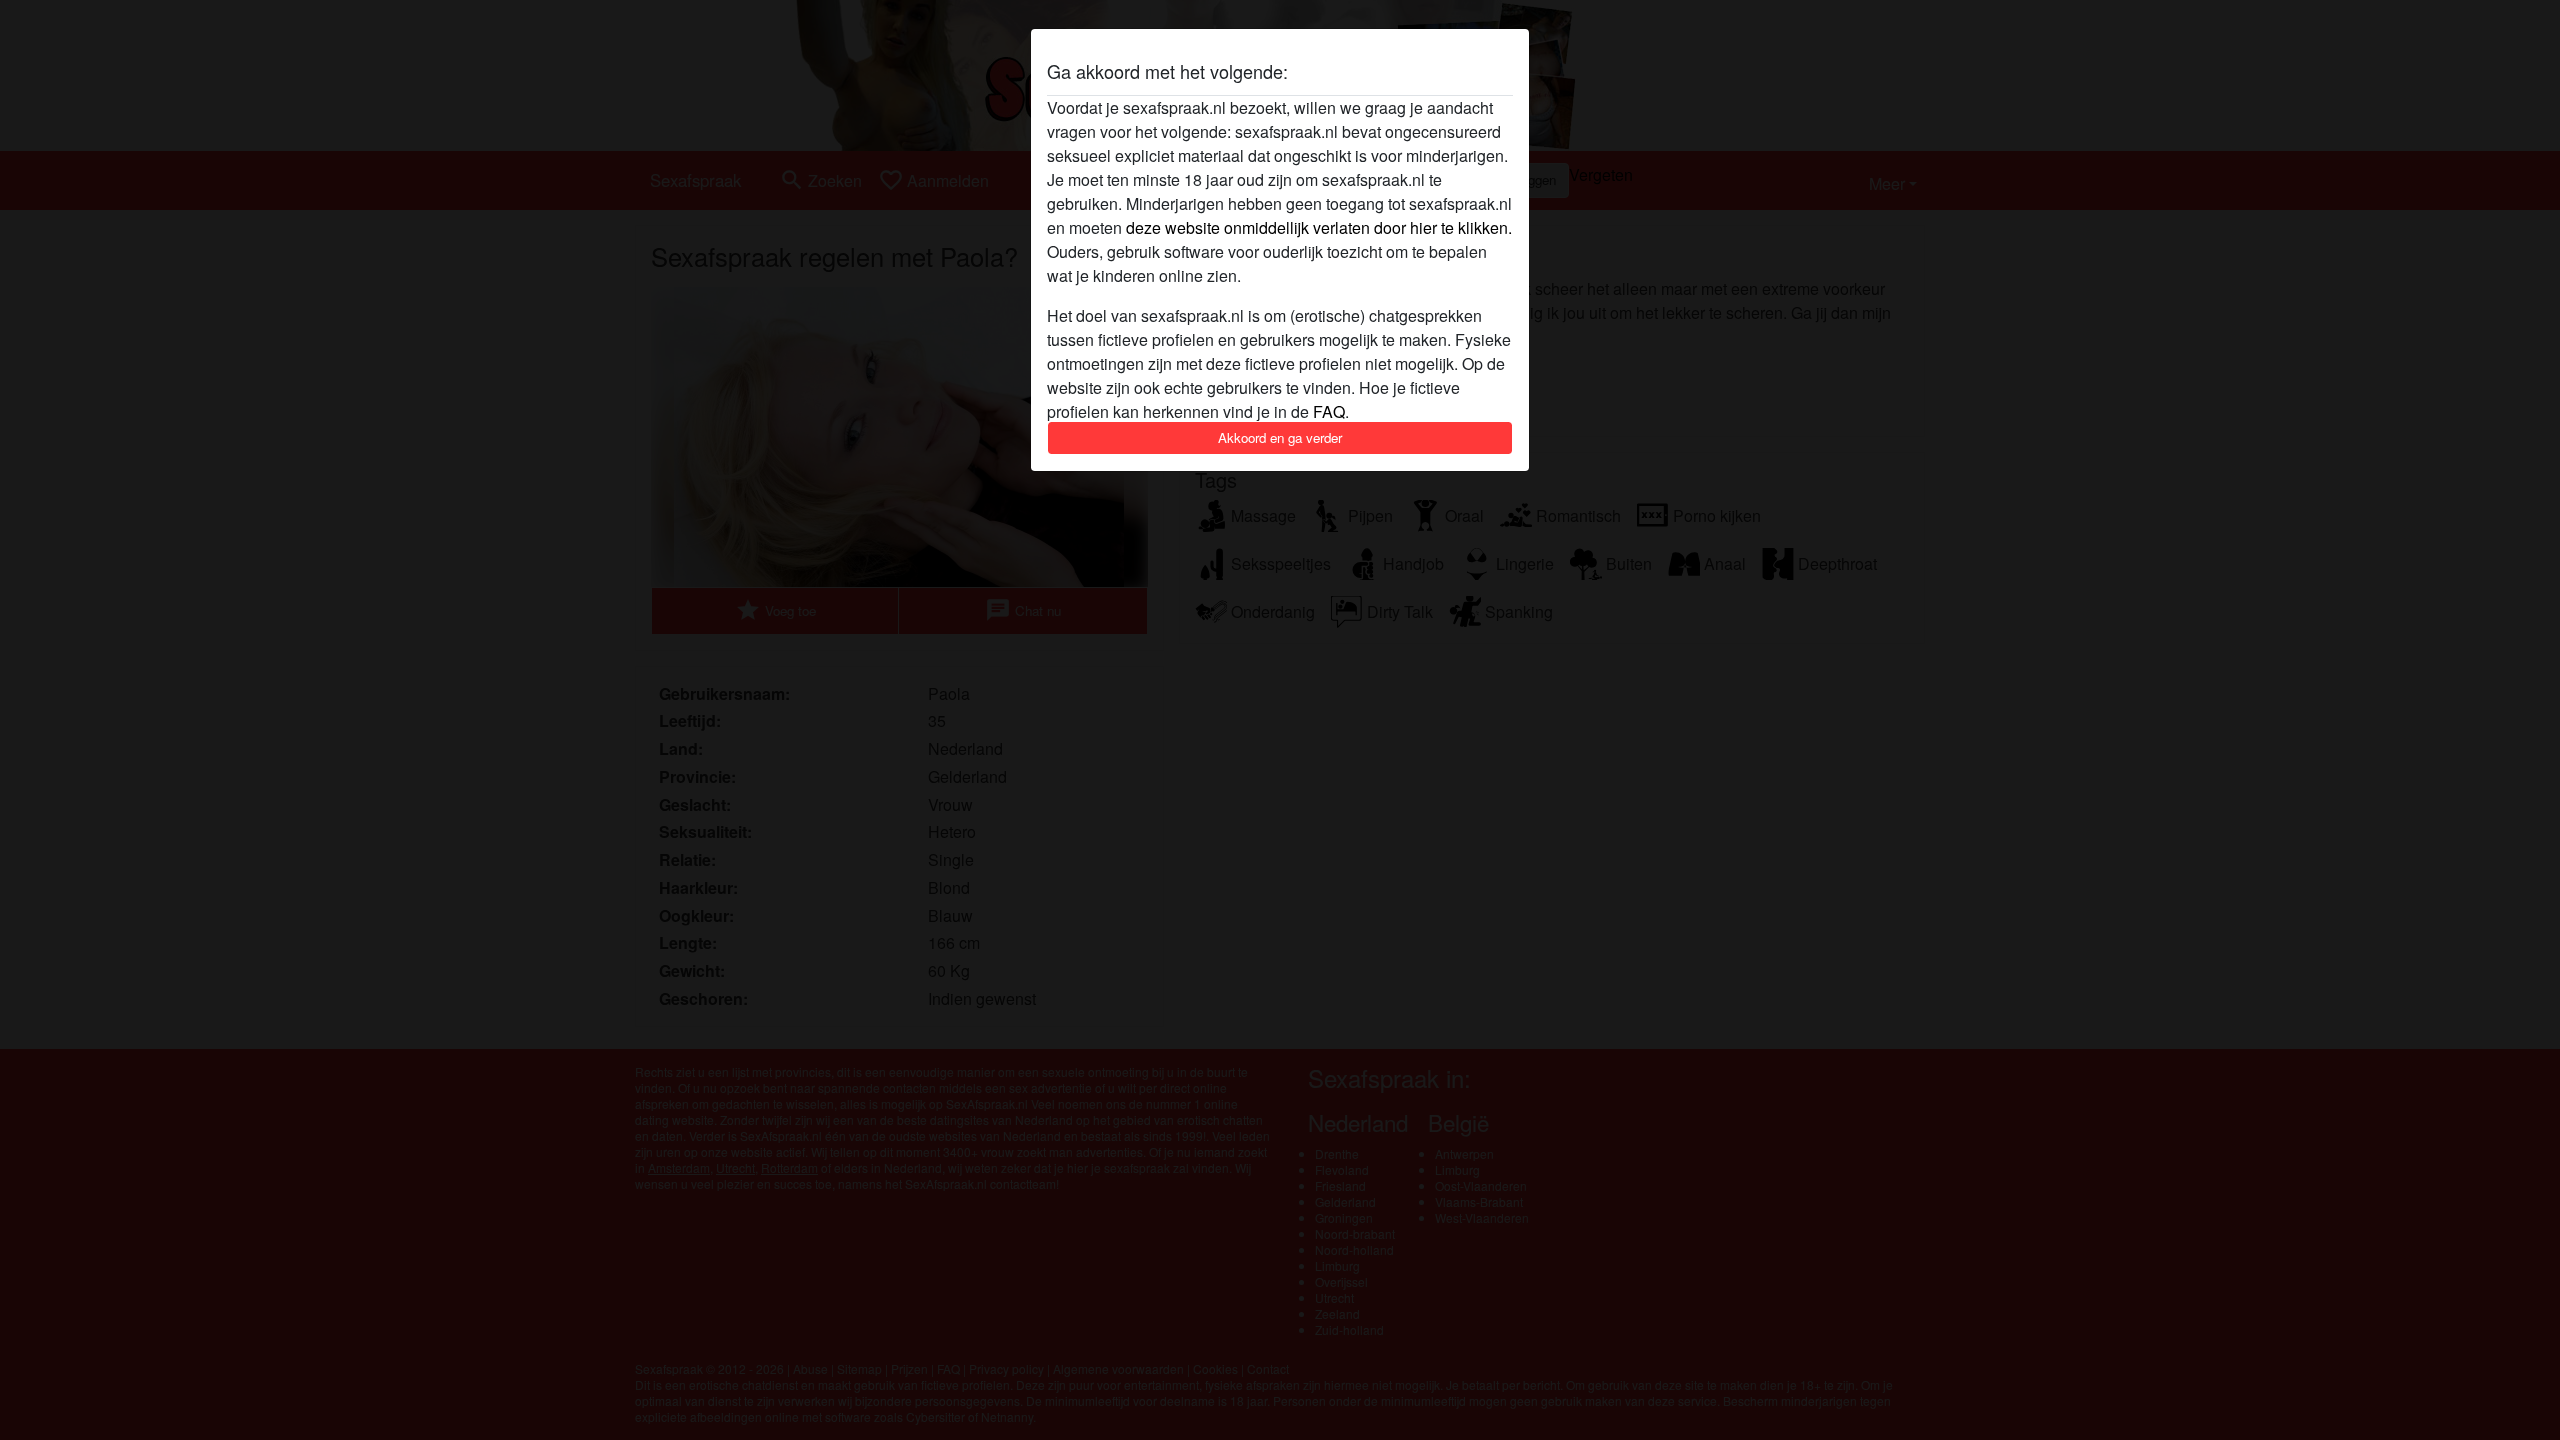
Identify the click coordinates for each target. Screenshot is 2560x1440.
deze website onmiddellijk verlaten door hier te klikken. (1319, 227)
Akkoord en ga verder (1280, 437)
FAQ (1329, 411)
